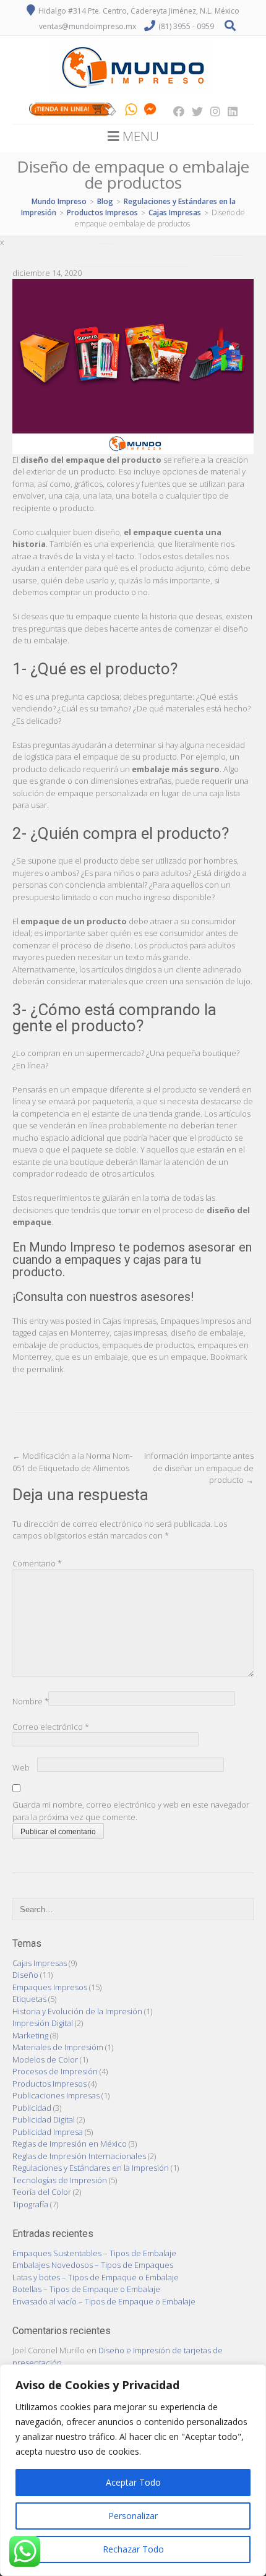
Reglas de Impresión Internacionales (79, 2156)
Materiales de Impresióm (58, 2047)
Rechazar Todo (133, 2549)
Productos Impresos (49, 2084)
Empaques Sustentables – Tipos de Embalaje (94, 2253)
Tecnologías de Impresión (60, 2180)
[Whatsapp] (131, 111)
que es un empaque (169, 1357)
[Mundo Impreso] (133, 95)
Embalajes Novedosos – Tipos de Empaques (93, 2265)
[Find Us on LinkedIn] (229, 111)
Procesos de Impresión (55, 2071)
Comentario (37, 1563)
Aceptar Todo (133, 2482)
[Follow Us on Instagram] (212, 111)
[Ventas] (72, 111)
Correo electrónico (51, 1727)
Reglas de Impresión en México (70, 2144)
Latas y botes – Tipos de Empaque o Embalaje (96, 2277)
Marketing (30, 2035)
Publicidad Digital (44, 2119)
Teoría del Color (42, 2192)
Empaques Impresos (198, 1321)
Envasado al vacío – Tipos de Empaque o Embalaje (104, 2301)
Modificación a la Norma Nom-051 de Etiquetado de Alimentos (72, 1462)
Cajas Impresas (129, 1321)
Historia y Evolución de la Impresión (77, 2011)
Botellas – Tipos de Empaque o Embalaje (86, 2289)
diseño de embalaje (207, 1333)
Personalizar (133, 2516)
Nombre (31, 1701)
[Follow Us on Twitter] (194, 111)
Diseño (25, 1975)
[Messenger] (150, 111)
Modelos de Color (45, 2059)
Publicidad (32, 2108)
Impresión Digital (43, 2023)
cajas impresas (140, 1333)
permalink (45, 1369)
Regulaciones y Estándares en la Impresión (91, 2168)
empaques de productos (148, 1345)
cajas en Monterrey (74, 1333)
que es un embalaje (92, 1357)
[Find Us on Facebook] (175, 111)
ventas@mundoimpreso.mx (88, 26)
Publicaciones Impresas (56, 2095)
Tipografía (30, 2204)
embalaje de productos (55, 1345)
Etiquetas (29, 1999)
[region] (133, 2470)
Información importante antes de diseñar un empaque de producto (199, 1468)
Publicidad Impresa (48, 2132)
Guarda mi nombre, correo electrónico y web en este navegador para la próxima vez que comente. (131, 1811)
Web (21, 1767)
